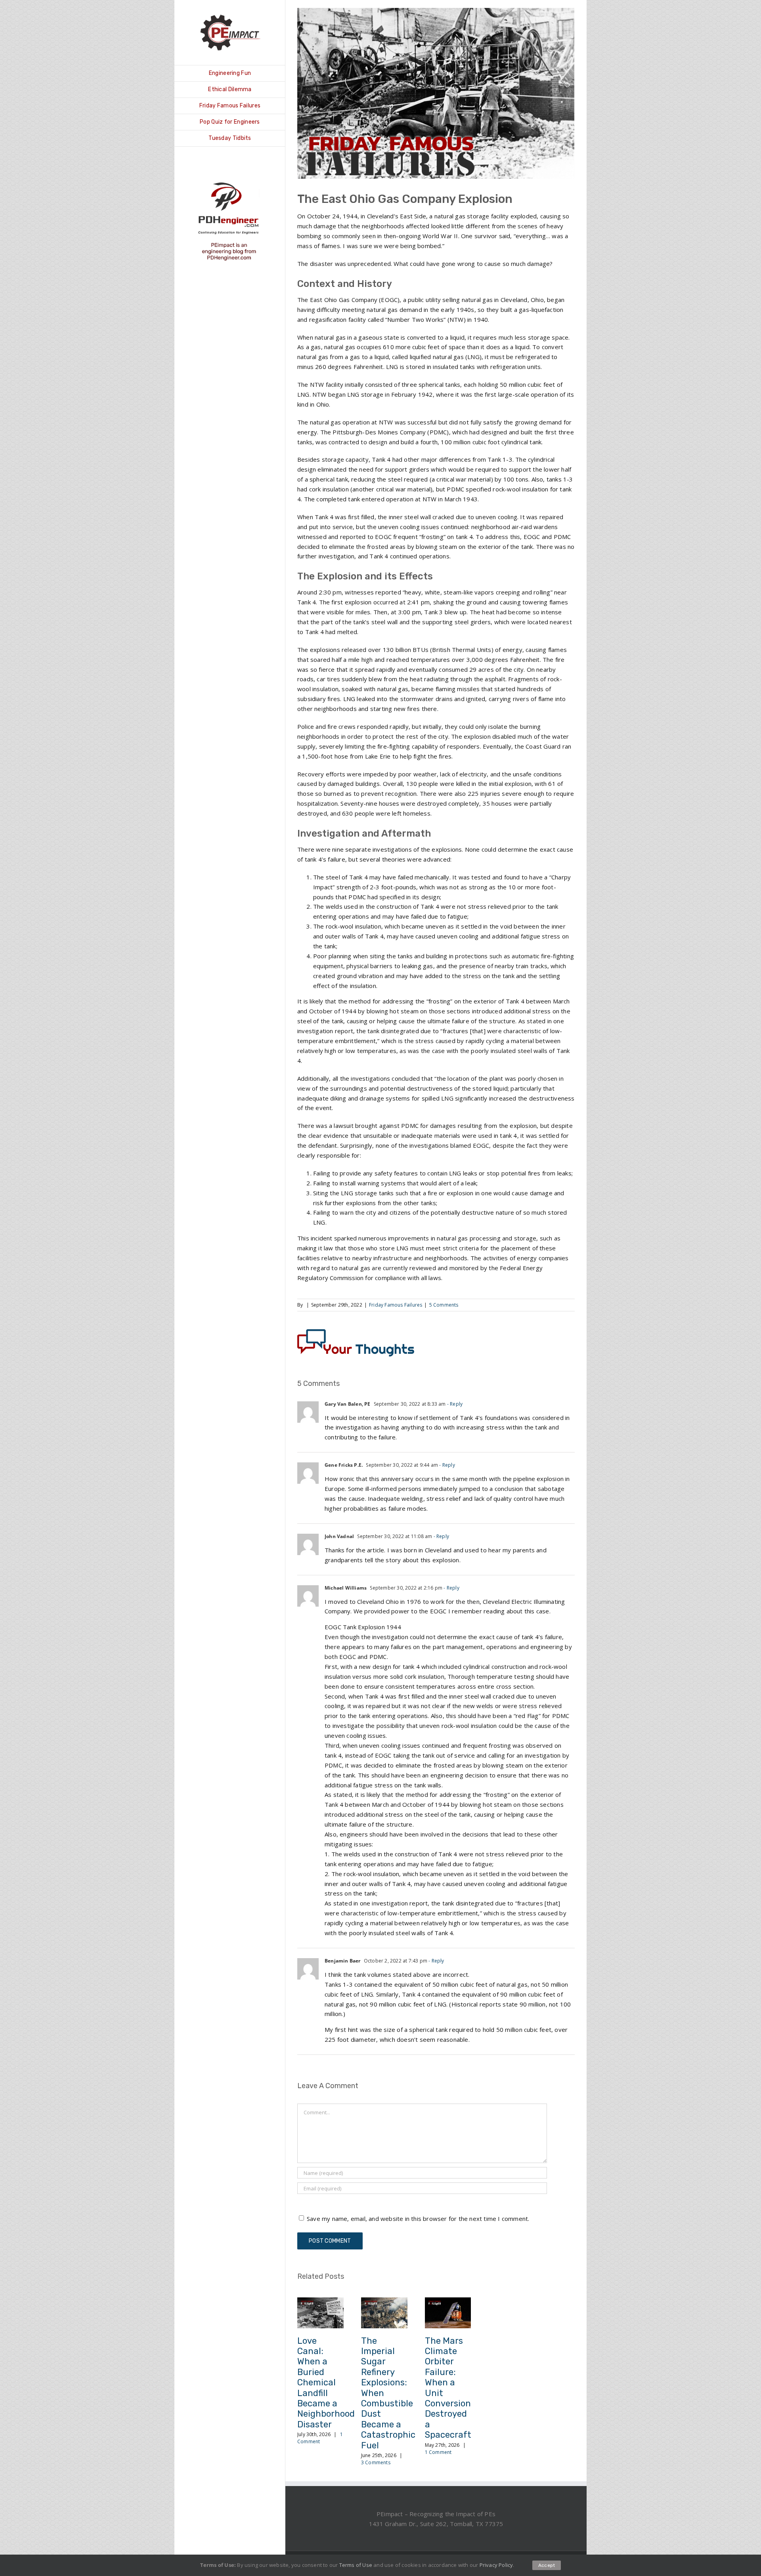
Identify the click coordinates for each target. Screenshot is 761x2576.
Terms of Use (356, 2565)
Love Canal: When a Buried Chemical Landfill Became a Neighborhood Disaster (326, 2383)
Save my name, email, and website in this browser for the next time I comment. (418, 2219)
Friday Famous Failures (396, 1305)
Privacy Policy (496, 2565)
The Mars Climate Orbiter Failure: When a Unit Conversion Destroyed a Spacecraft (448, 2388)
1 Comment (438, 2452)
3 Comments (376, 2462)
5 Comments (444, 1305)
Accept (547, 2565)
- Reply (454, 1404)
